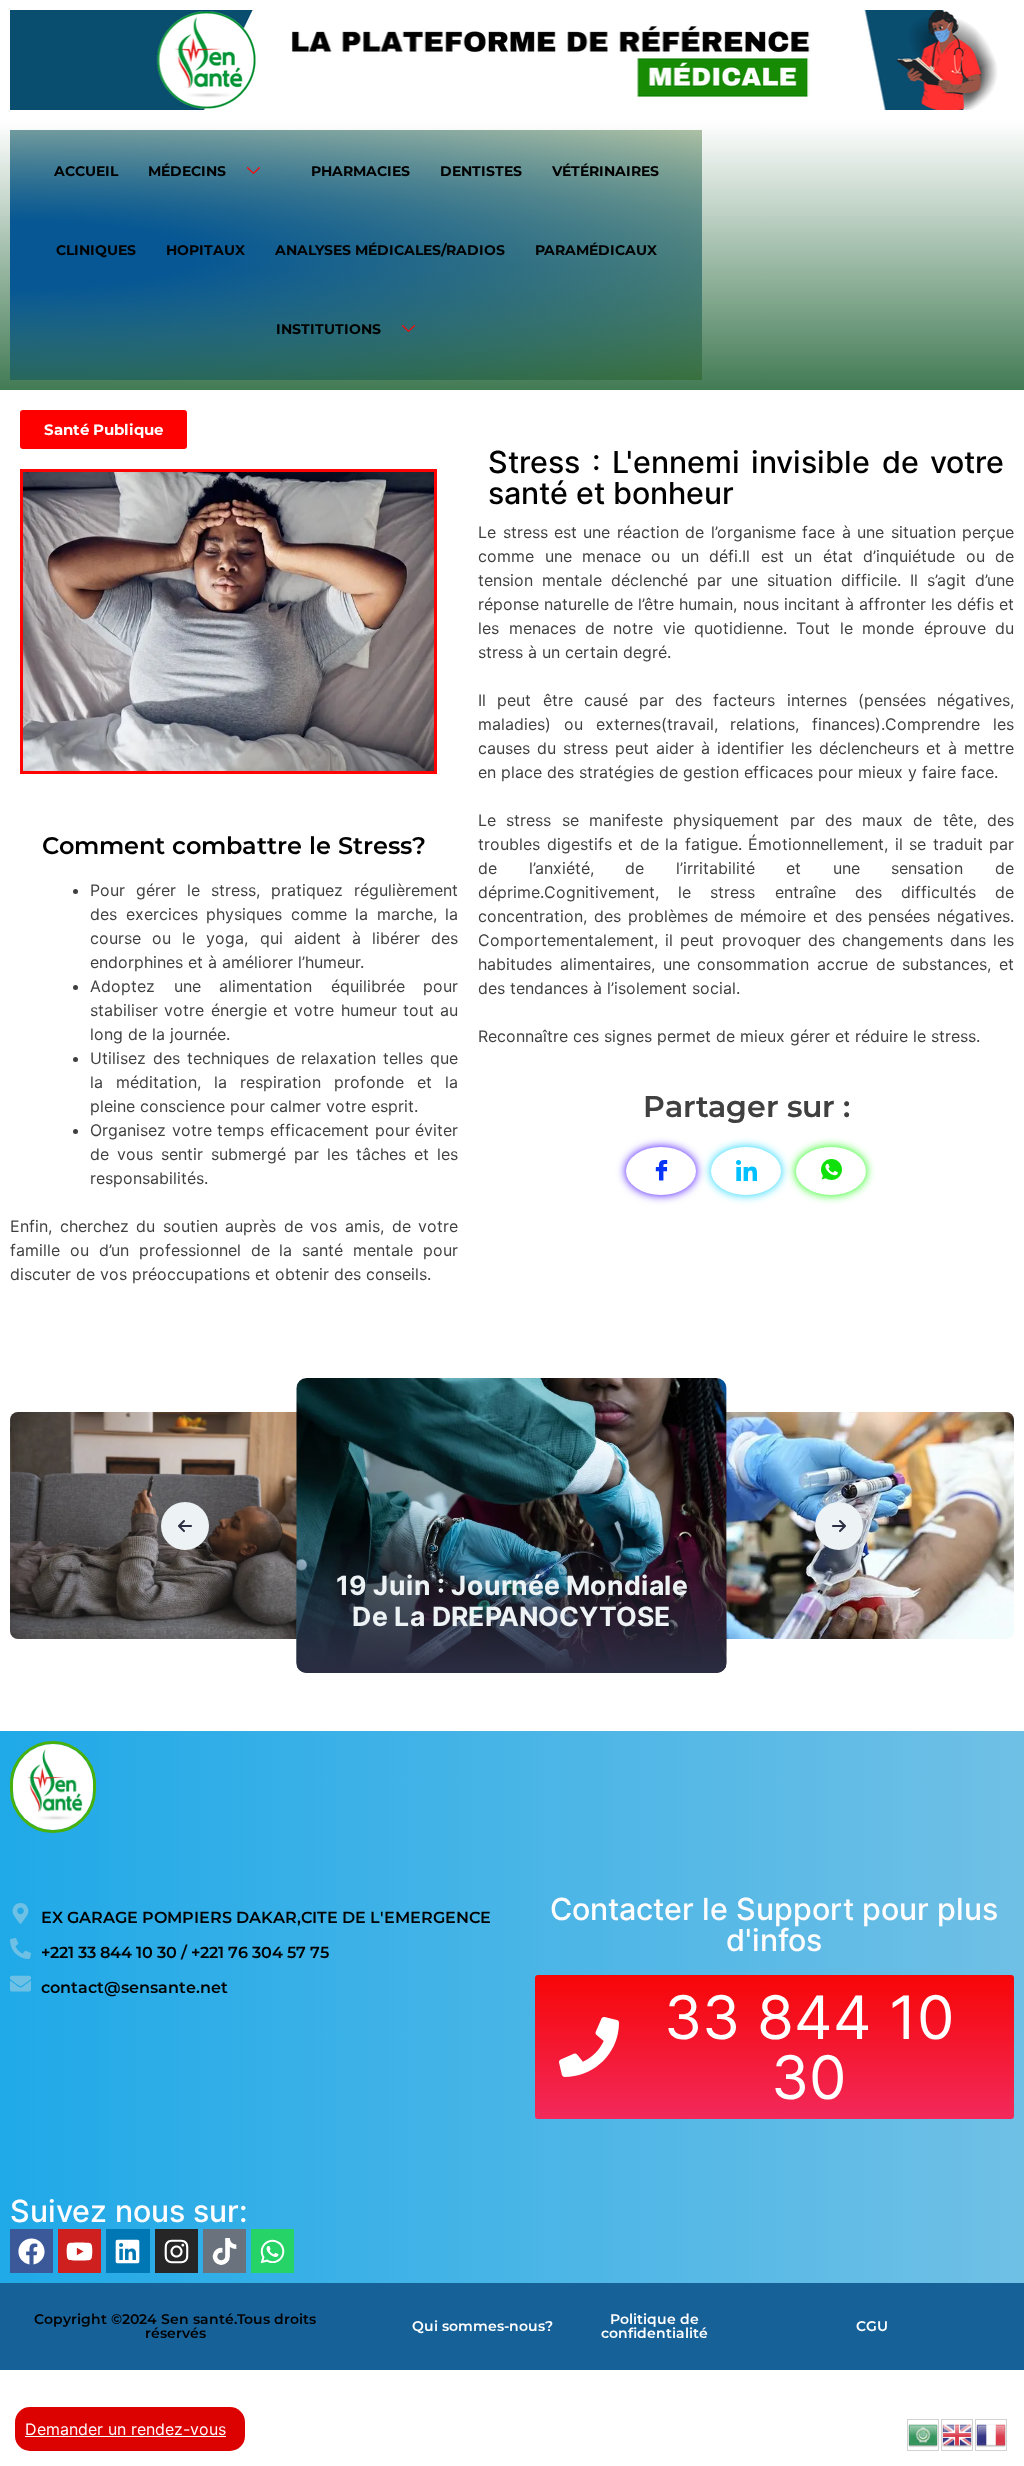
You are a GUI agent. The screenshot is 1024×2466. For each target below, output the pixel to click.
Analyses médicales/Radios (390, 250)
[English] (958, 2433)
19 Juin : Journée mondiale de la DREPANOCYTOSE (512, 1601)
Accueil (86, 171)
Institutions (328, 329)
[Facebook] (31, 2250)
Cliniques (96, 250)
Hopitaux (205, 250)
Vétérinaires (605, 171)
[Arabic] (924, 2433)
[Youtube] (79, 2250)
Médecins (187, 171)
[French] (992, 2433)
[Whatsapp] (272, 2250)
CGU (872, 2326)
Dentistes (481, 171)
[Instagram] (176, 2250)
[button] (185, 1526)
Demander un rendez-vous (125, 2429)
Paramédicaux (596, 250)
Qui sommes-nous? (482, 2326)
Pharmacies (360, 171)
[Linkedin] (127, 2250)
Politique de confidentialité (654, 2326)
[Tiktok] (224, 2250)
